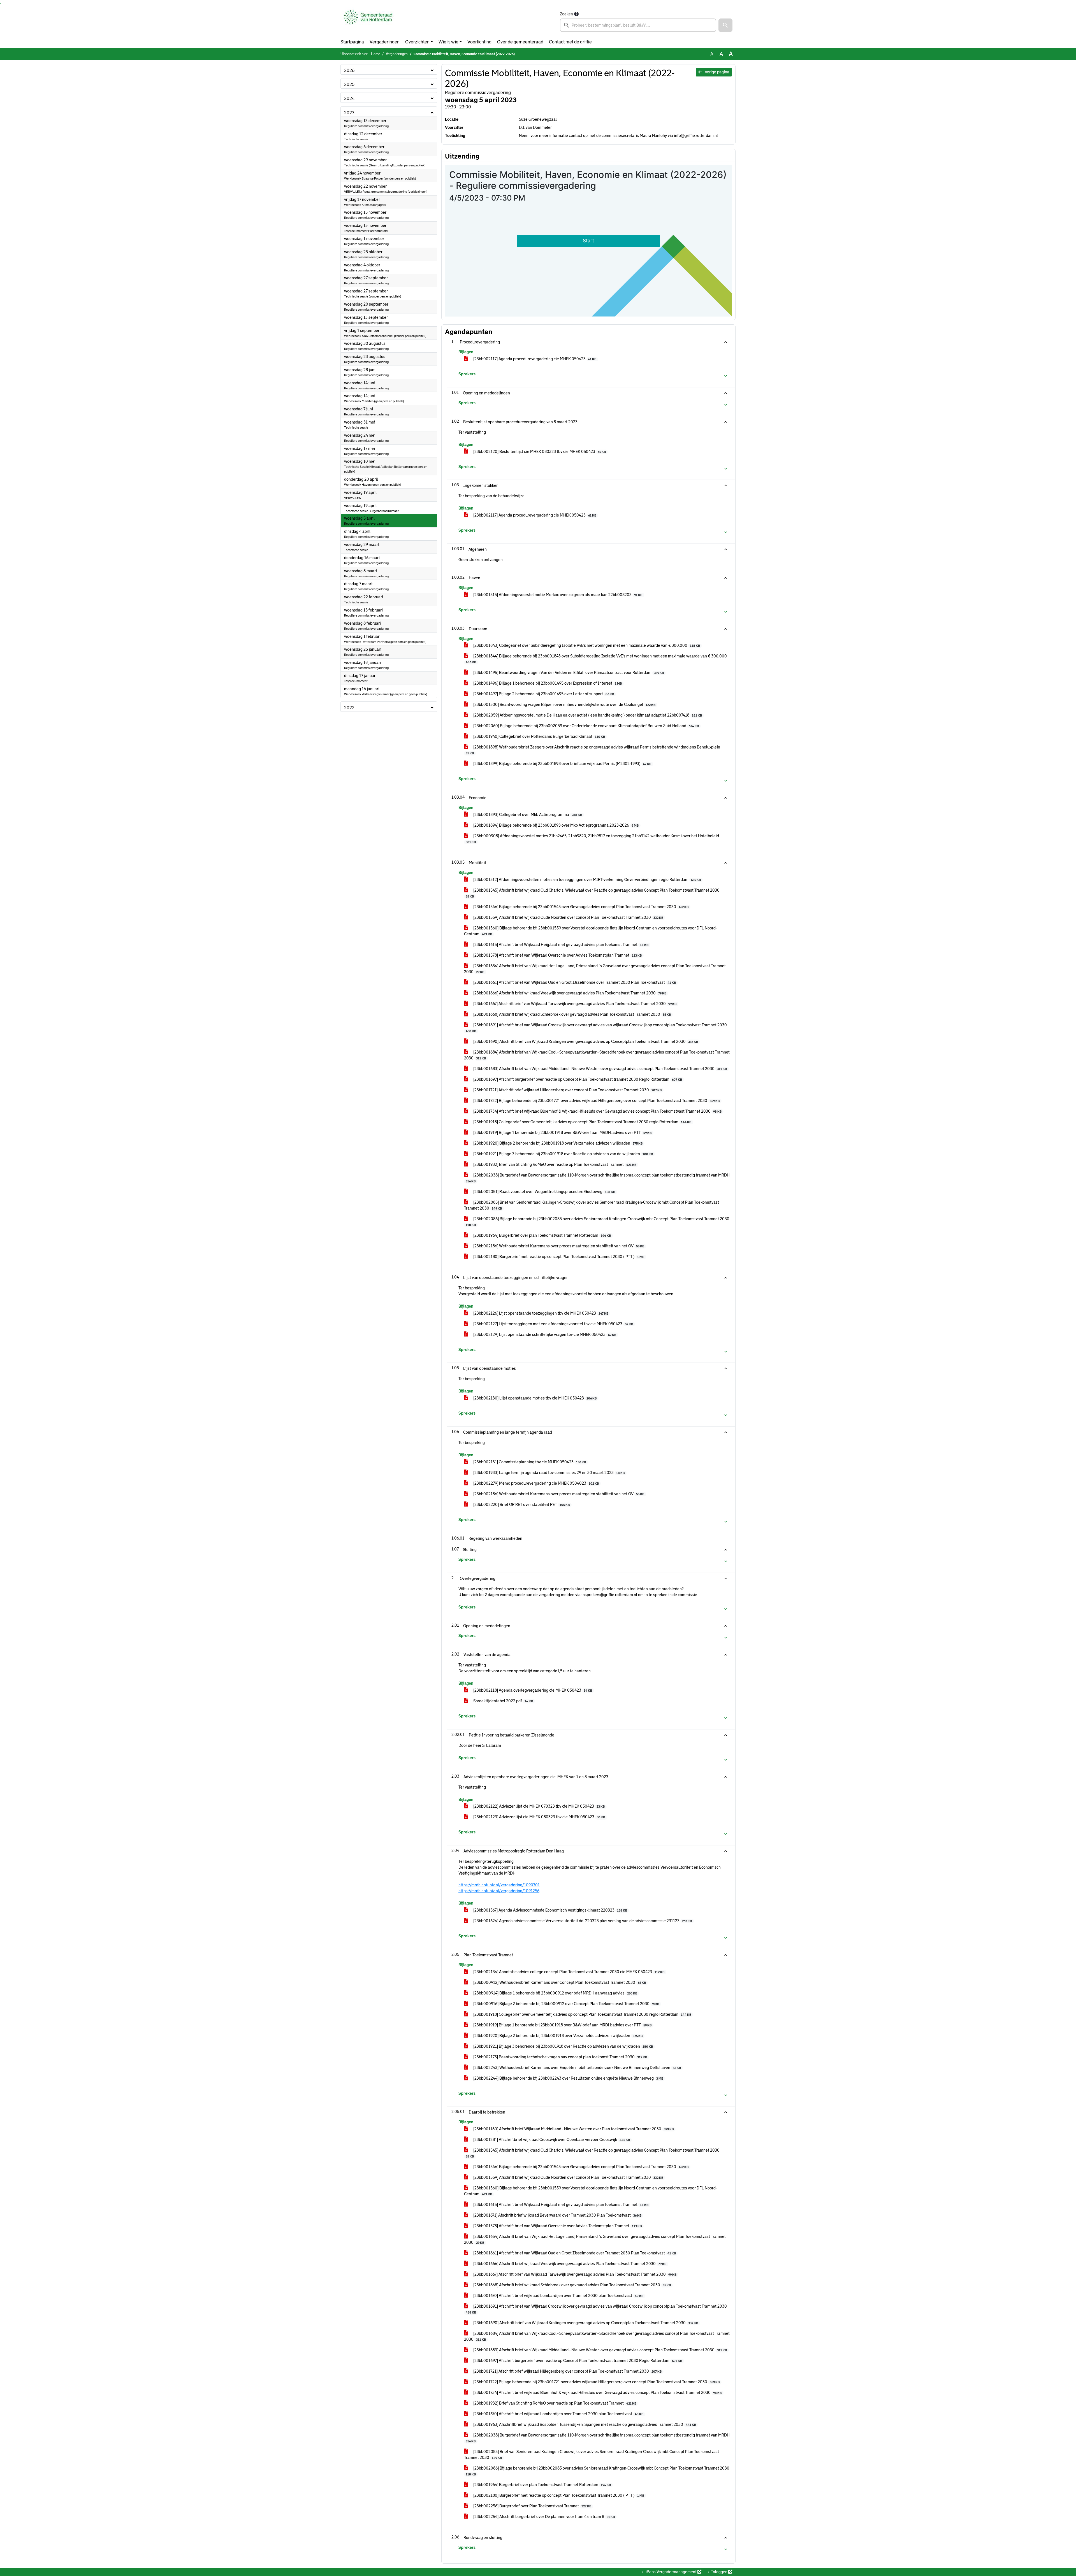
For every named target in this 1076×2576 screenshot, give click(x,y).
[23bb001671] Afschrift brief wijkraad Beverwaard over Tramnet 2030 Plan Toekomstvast (557, 2215)
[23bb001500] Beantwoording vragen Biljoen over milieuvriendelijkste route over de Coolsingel (564, 705)
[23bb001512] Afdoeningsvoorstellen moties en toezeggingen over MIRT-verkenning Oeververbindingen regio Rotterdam (587, 880)
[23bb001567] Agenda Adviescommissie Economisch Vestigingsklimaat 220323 (550, 1910)
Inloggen (719, 2572)
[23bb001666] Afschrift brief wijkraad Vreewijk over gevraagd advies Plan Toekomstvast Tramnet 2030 (569, 993)
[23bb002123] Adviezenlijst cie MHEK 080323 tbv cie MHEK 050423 (539, 1817)
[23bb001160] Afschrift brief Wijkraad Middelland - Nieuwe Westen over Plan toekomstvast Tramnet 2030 (573, 2129)
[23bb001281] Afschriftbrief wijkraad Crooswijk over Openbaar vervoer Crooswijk (551, 2140)
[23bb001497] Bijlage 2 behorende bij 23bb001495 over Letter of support (543, 694)
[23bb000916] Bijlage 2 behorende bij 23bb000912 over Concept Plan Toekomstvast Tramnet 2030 (566, 2004)
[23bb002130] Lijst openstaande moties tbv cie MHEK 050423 (534, 1398)
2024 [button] (349, 98)
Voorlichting (479, 42)
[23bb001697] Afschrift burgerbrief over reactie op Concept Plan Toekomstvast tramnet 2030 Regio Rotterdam (577, 1079)
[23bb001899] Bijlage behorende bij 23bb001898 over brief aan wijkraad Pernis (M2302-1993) (562, 764)
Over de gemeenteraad (520, 42)
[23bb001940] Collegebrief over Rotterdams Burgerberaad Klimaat (539, 736)
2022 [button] (349, 708)
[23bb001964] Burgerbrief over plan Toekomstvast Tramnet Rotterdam (542, 1235)
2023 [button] (349, 113)
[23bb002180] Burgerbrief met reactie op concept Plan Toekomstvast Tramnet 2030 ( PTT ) (558, 1257)
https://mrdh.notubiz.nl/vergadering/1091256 (499, 1891)
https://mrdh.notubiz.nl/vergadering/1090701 (499, 1885)
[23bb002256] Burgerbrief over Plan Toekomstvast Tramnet (532, 2506)
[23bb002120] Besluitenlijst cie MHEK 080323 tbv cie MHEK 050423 (539, 452)
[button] (725, 25)
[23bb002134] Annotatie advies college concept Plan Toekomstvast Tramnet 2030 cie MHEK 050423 (568, 1972)
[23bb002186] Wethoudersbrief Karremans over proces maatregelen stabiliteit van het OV (558, 1246)
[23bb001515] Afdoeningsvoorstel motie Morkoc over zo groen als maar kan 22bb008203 (557, 595)
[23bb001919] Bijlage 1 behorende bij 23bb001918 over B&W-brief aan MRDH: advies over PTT (562, 1133)
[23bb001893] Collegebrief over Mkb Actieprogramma (527, 815)
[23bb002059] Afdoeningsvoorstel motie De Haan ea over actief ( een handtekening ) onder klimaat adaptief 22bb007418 (587, 715)
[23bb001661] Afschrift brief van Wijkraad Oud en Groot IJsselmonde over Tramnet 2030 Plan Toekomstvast (574, 982)
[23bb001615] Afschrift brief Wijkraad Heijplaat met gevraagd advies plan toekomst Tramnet (560, 945)
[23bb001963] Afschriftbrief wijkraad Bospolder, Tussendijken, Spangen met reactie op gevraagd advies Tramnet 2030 (584, 2424)
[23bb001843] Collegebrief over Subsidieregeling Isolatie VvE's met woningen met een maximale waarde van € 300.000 (586, 645)
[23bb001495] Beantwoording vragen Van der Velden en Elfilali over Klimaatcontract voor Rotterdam (568, 673)
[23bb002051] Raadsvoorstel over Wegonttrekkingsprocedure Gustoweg (544, 1192)
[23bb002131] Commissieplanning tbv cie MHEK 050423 (529, 1462)
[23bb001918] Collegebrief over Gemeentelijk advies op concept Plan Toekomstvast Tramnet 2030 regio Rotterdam (582, 1122)
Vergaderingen (385, 42)
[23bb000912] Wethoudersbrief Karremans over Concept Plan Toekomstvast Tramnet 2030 (559, 1982)
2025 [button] (349, 84)
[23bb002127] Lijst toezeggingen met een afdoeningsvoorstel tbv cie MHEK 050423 (553, 1324)
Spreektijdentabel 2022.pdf (503, 1701)
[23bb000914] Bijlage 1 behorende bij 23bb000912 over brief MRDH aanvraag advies (555, 1993)
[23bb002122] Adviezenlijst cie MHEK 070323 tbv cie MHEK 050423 (539, 1806)
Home (375, 54)
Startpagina (352, 42)
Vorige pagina (717, 72)
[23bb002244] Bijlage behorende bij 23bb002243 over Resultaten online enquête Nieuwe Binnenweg (568, 2078)
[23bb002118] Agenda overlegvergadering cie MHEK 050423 (532, 1690)
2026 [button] (349, 70)
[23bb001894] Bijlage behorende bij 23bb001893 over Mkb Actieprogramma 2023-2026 (556, 825)
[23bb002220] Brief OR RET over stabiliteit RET (521, 1505)
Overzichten (417, 42)
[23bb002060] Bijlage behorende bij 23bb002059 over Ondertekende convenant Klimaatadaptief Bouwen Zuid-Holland (586, 726)
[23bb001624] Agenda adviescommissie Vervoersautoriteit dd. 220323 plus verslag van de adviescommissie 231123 (582, 1921)
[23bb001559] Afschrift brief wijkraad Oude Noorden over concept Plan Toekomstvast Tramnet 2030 (568, 917)
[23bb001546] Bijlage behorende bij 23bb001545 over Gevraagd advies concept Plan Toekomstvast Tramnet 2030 (580, 907)
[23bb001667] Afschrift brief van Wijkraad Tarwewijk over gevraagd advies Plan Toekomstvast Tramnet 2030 (574, 1004)
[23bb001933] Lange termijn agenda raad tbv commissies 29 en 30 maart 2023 (549, 1473)
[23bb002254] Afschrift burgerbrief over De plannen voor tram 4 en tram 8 (544, 2517)
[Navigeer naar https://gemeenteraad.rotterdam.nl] (368, 21)
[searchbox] (638, 25)
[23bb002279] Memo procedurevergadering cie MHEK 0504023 (536, 1483)
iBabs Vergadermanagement (671, 2572)
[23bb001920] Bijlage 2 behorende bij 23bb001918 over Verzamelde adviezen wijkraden (557, 1143)
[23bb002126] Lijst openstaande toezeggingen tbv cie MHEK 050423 (540, 1313)
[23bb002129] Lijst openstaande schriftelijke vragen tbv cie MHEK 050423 (544, 1335)
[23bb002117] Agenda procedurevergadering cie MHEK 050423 (534, 359)
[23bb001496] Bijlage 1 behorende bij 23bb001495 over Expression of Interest (547, 683)
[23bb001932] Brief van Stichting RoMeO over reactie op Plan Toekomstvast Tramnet (554, 1164)
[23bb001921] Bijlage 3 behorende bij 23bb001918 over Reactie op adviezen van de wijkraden (563, 1154)
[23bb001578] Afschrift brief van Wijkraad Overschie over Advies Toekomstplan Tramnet (557, 955)
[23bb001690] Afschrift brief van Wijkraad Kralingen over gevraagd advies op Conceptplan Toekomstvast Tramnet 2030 (585, 1041)
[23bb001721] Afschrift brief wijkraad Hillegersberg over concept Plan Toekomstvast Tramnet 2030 (567, 1090)
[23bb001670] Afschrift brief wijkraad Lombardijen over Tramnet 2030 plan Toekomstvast (558, 2296)
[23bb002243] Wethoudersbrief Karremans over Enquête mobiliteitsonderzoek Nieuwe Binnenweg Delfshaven (577, 2068)
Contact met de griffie (570, 42)
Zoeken (566, 14)
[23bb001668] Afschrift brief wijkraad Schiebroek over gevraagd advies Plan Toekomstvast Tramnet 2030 (572, 1014)
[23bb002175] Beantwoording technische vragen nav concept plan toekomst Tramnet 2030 (560, 2057)
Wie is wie (448, 42)
